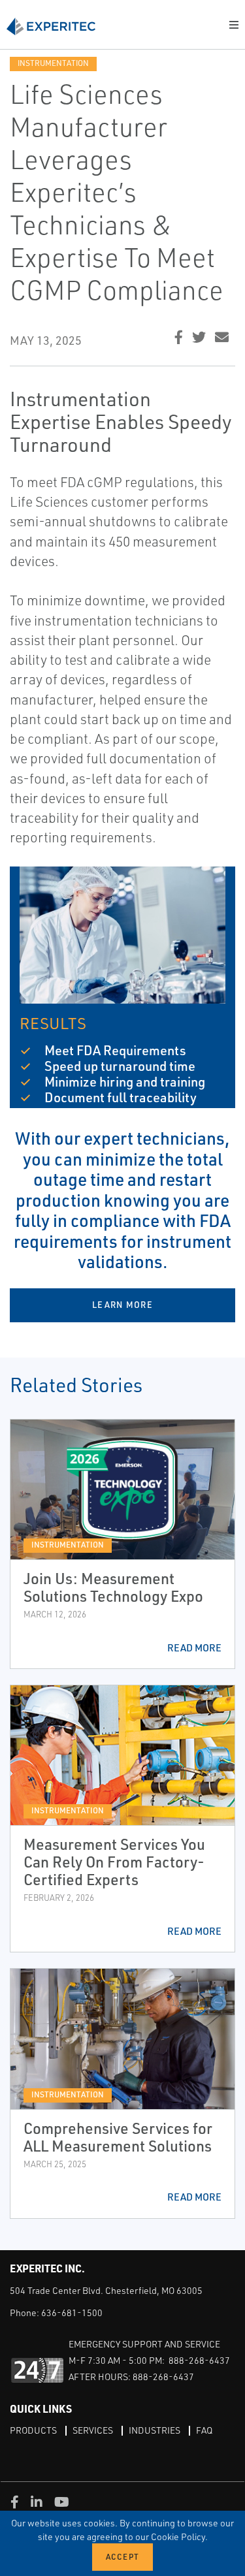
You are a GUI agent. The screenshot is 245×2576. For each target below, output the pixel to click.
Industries (155, 2430)
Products (33, 2430)
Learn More (122, 1305)
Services (93, 2430)
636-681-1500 (72, 2313)
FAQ (204, 2430)
